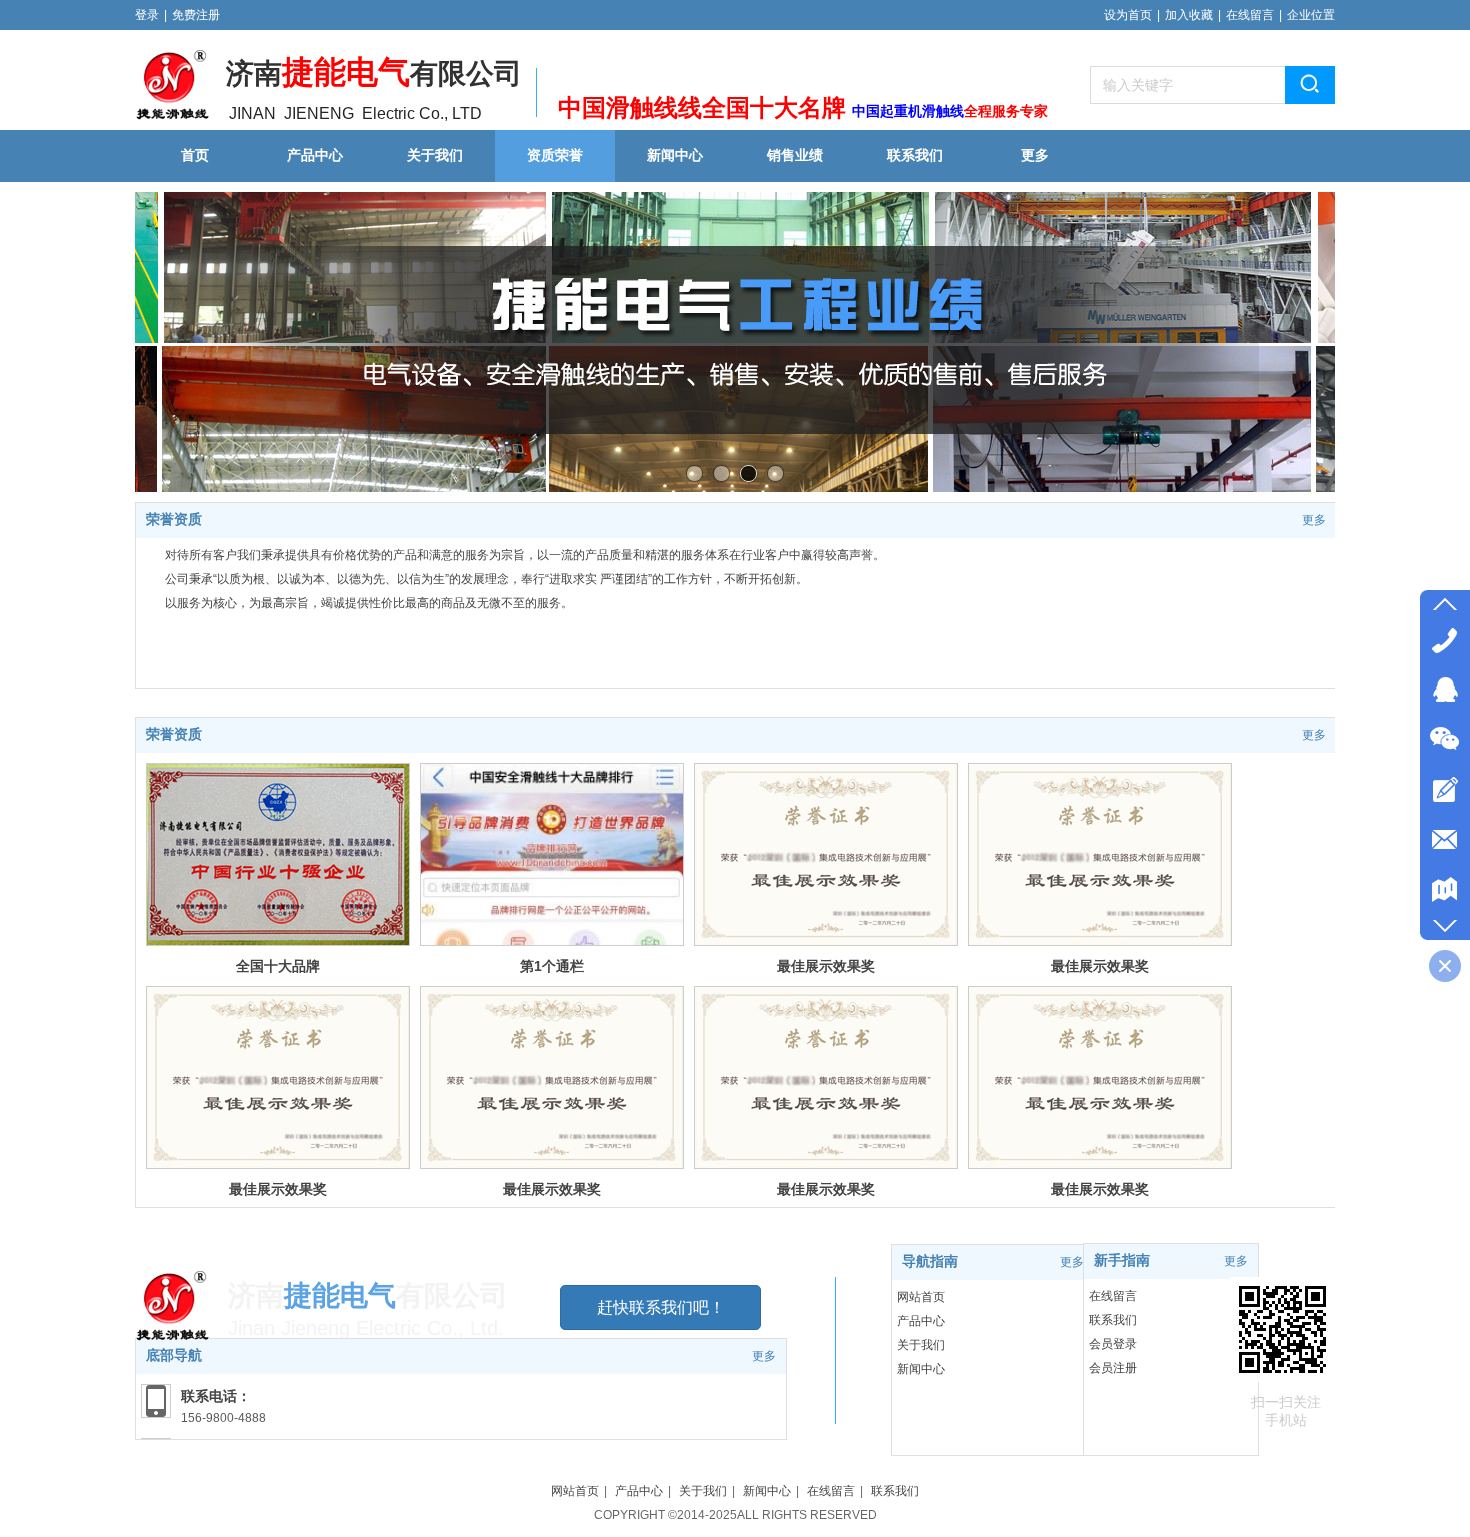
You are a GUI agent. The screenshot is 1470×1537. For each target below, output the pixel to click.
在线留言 (1250, 15)
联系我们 (1113, 1320)
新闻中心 (921, 1369)
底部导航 (174, 1355)
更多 (1314, 520)
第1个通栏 (552, 966)
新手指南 (1122, 1260)
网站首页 (921, 1297)
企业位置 (1311, 15)
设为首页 (1128, 15)
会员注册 (1113, 1368)
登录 (147, 15)
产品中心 (921, 1321)
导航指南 (930, 1261)
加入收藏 (1189, 15)
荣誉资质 (174, 519)
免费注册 (196, 15)
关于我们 (921, 1345)
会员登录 (1113, 1344)
